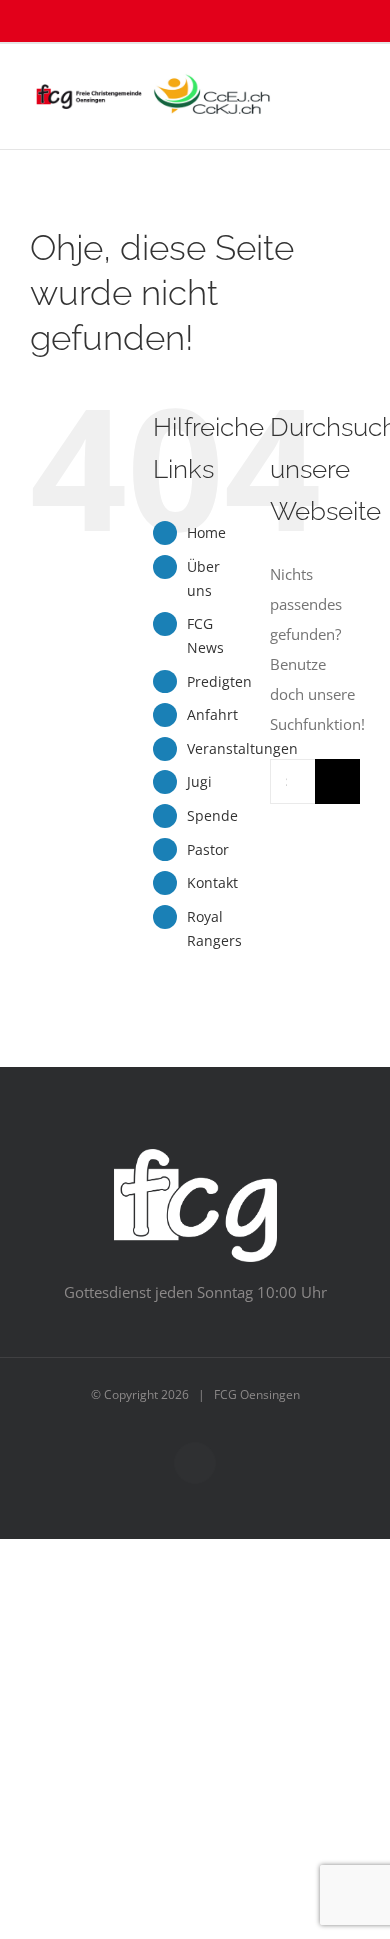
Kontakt (212, 882)
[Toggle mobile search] (316, 74)
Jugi (199, 781)
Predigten (219, 681)
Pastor (208, 849)
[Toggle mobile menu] (352, 74)
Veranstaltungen (242, 748)
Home (206, 532)
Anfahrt (212, 714)
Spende (212, 815)
